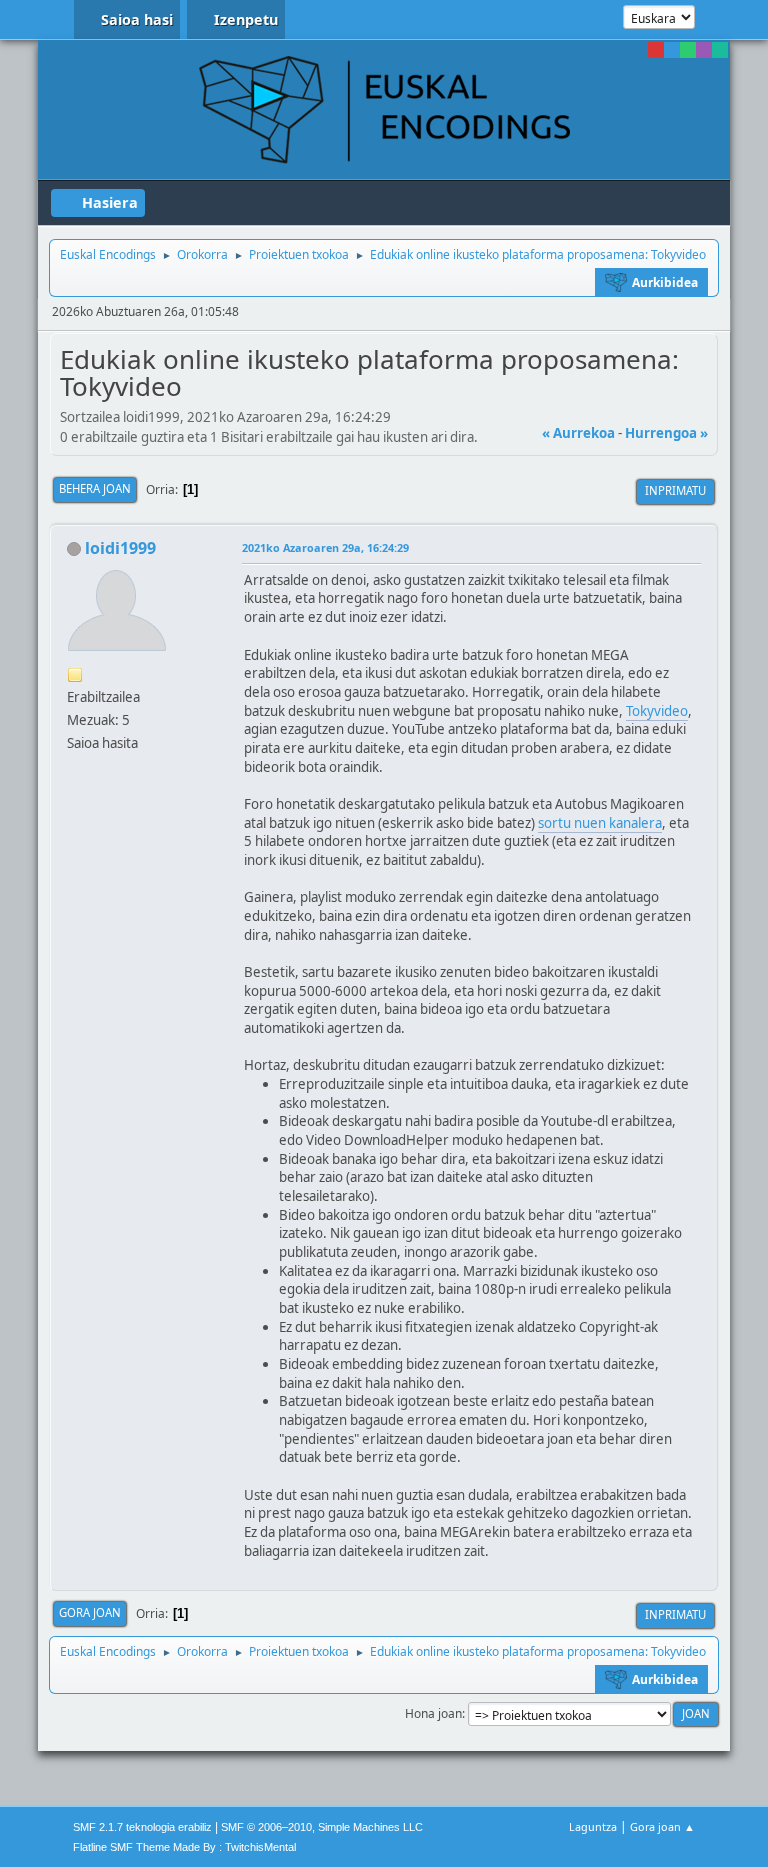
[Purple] (704, 50)
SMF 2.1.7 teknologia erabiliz (142, 1827)
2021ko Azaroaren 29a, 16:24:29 (325, 547)
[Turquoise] (720, 50)
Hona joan (433, 1713)
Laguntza (593, 1826)
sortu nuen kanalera (600, 823)
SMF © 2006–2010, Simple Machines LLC (322, 1827)
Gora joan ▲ (662, 1826)
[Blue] (672, 50)
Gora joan (90, 1612)
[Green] (688, 50)
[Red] (656, 50)
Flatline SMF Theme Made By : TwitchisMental (184, 1847)
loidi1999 (120, 548)
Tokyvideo (657, 711)
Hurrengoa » (666, 433)
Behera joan (95, 488)
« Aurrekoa (578, 433)
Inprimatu (675, 490)
